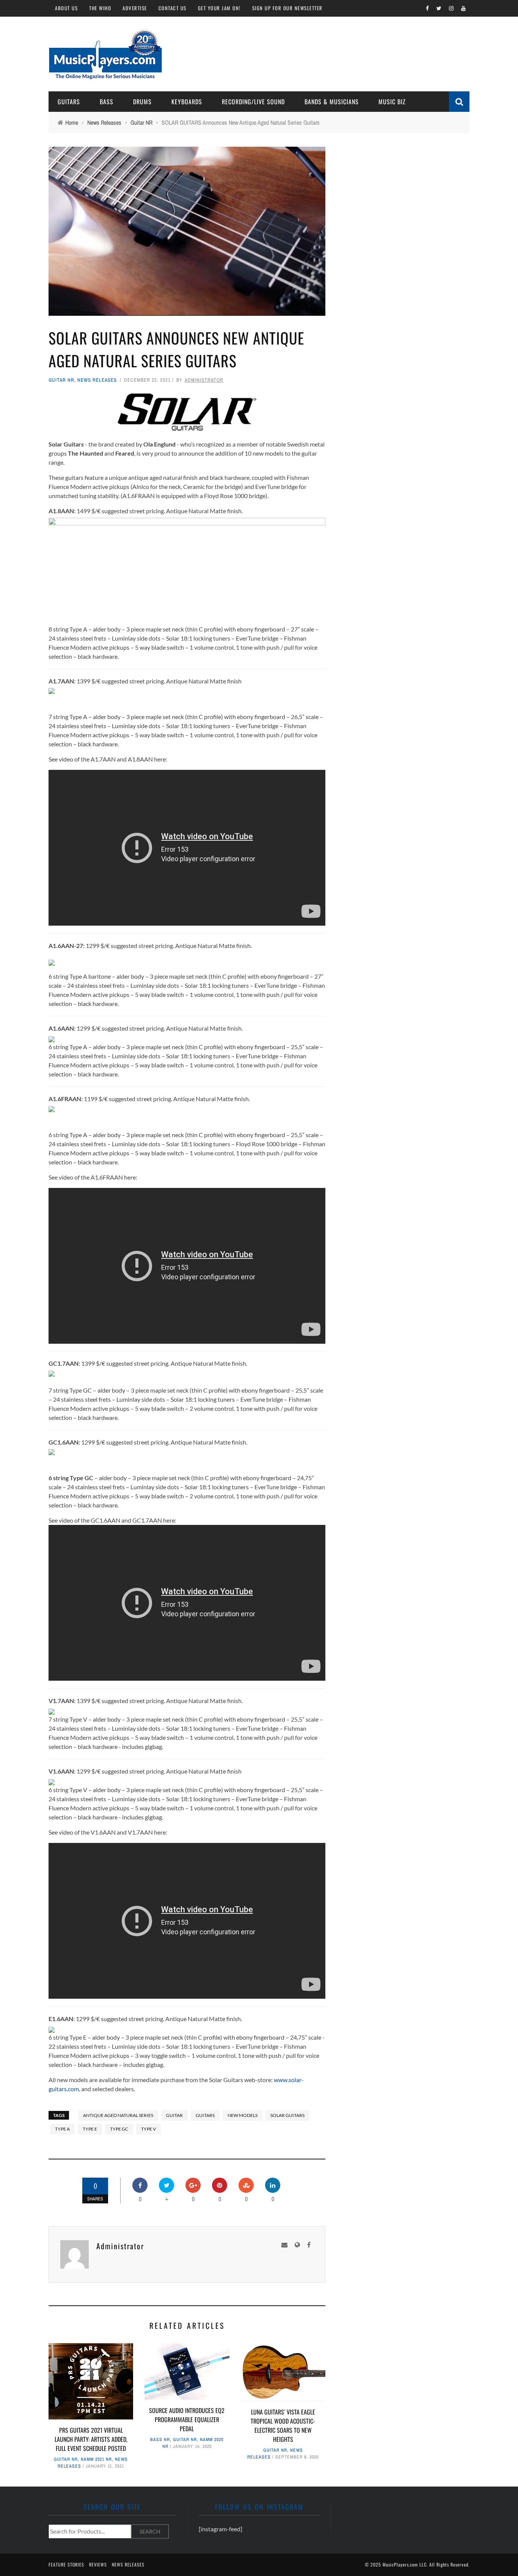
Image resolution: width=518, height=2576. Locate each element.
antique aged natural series (118, 2115)
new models (243, 2115)
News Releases (97, 380)
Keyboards (187, 102)
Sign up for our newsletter (287, 8)
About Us (66, 8)
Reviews (98, 2564)
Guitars (69, 102)
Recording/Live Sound (253, 102)
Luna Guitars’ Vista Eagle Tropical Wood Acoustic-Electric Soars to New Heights (283, 2426)
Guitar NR (61, 380)
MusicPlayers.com (400, 2564)
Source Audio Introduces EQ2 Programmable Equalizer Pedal (187, 2419)
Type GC (119, 2129)
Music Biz (392, 102)
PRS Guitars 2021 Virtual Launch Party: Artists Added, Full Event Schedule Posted (91, 2439)
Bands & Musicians (332, 102)
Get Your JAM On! (219, 8)
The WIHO (100, 8)
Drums (142, 102)
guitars (205, 2115)
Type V (148, 2129)
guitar (174, 2115)
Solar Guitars (287, 2115)
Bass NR (160, 2440)
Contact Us (173, 8)
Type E (90, 2129)
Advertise (135, 8)
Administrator (204, 380)
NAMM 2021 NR (96, 2459)
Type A (62, 2129)
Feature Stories (66, 2564)
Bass (107, 102)
